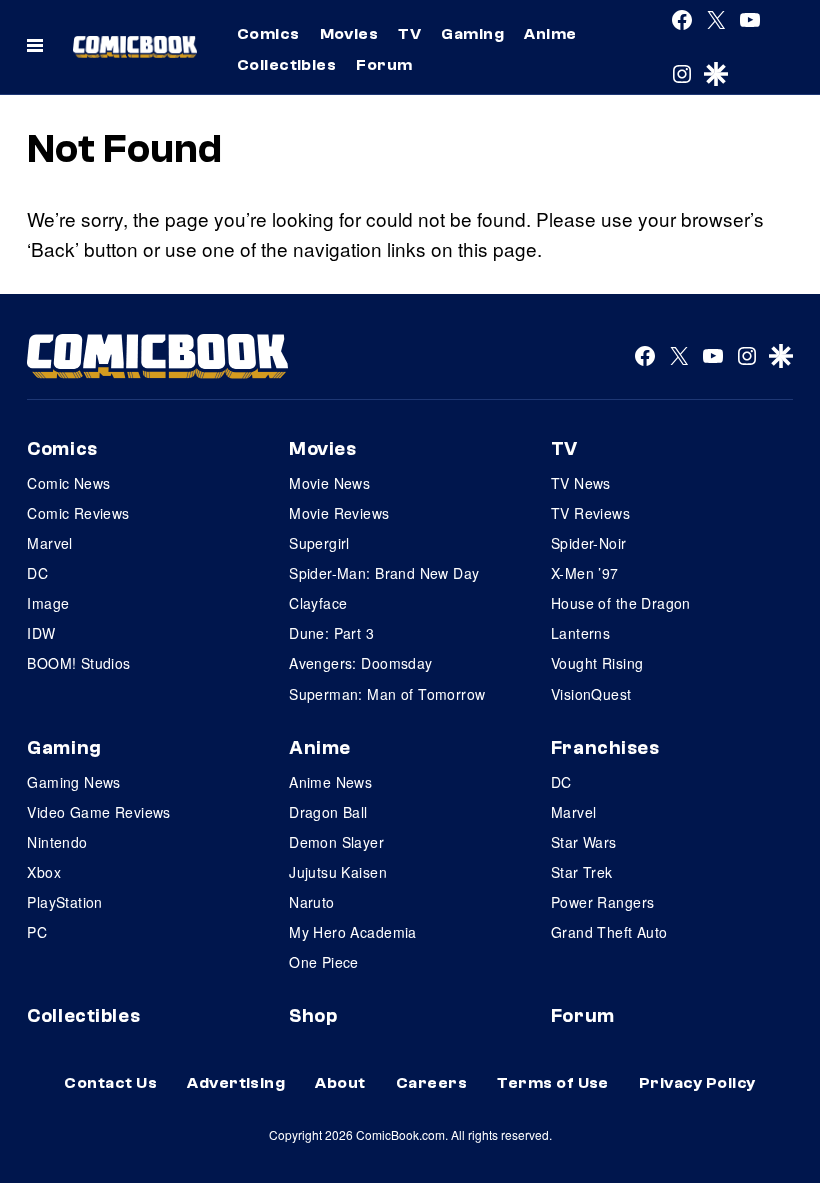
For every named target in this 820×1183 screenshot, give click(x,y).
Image (48, 603)
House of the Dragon (621, 603)
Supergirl (319, 543)
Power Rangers (602, 902)
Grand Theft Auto (609, 932)
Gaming (472, 34)
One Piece (324, 962)
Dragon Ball (328, 812)
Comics (268, 34)
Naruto (312, 902)
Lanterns (580, 633)
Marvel (50, 543)
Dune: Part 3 (331, 633)
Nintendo (57, 842)
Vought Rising (597, 663)
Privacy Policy (697, 1083)
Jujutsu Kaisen (338, 872)
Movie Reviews (339, 513)
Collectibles (287, 65)
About (340, 1083)
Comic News (68, 483)
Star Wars (584, 842)
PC (37, 932)
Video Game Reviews (99, 812)
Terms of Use (553, 1083)
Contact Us (110, 1083)
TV (409, 34)
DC (37, 573)
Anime (550, 34)
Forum (384, 65)
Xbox (44, 872)
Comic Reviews (78, 513)
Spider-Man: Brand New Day (384, 573)
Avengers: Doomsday (361, 663)
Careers (431, 1083)
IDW (41, 633)
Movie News (329, 483)
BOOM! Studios (78, 663)
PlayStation (65, 902)
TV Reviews (590, 513)
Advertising (236, 1083)
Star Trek (582, 872)
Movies (349, 34)
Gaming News (74, 782)
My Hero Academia (353, 932)
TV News (581, 483)
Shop (313, 1016)
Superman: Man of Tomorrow (387, 694)
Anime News (330, 782)
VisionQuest (591, 694)
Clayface (318, 603)
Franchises (605, 748)
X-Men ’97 (585, 573)
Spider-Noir (589, 543)
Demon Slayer (336, 842)
